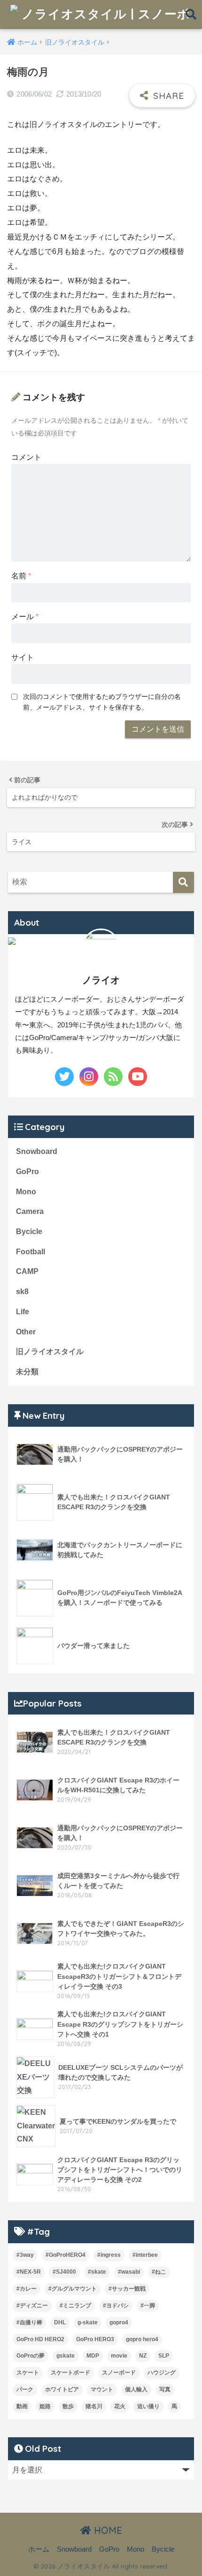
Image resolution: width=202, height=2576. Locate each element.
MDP (93, 2356)
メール (25, 617)
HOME (107, 2530)
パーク (25, 2389)
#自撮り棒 (29, 2322)
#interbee (145, 2255)
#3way (25, 2255)
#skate (97, 2272)
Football (31, 1252)
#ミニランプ (75, 2306)
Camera (30, 1211)
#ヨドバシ (116, 2306)
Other (26, 1332)
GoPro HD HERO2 (40, 2339)
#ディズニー (32, 2306)
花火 (120, 2406)
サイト (23, 657)
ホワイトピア (62, 2389)
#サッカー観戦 (127, 2289)
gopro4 (119, 2322)
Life (23, 1312)
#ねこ (159, 2272)
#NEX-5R (29, 2272)
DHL (60, 2322)
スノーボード (119, 2373)
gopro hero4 (142, 2339)
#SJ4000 (64, 2272)
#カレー (27, 2289)
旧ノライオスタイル (50, 1352)
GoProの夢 (31, 2356)
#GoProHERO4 (66, 2255)
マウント (102, 2389)
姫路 (45, 2406)
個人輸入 (136, 2389)
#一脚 (148, 2306)
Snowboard (37, 1151)
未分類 (27, 1372)
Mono (26, 1192)
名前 (21, 576)
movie (119, 2356)
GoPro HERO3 (95, 2339)
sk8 (22, 1292)
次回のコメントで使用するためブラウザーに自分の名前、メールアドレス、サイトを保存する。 (102, 702)
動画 (22, 2406)
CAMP (27, 1271)
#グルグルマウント (73, 2289)
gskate (66, 2356)
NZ (143, 2356)
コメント (26, 457)
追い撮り (148, 2406)
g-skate (88, 2322)
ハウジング (162, 2373)
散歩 (68, 2406)
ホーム (39, 2549)
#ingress (109, 2255)
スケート (28, 2373)
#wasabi (129, 2272)
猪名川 (94, 2406)
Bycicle (29, 1232)
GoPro (27, 1172)
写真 (165, 2389)
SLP (164, 2356)
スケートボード (70, 2373)
